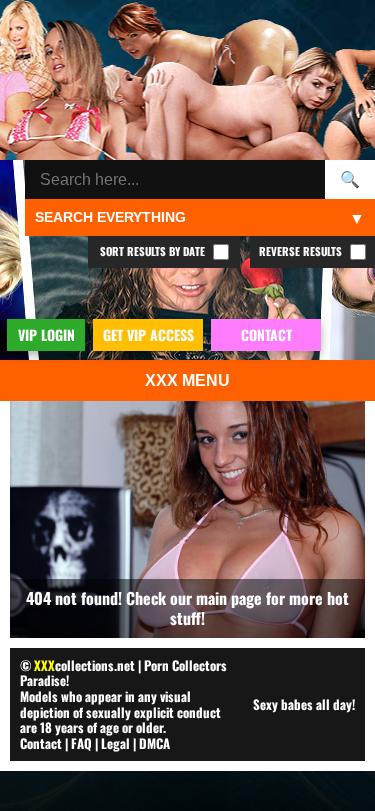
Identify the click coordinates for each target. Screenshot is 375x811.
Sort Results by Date (154, 251)
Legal (115, 743)
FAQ (81, 743)
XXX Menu (187, 380)
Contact (41, 743)
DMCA (154, 743)
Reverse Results (302, 251)
